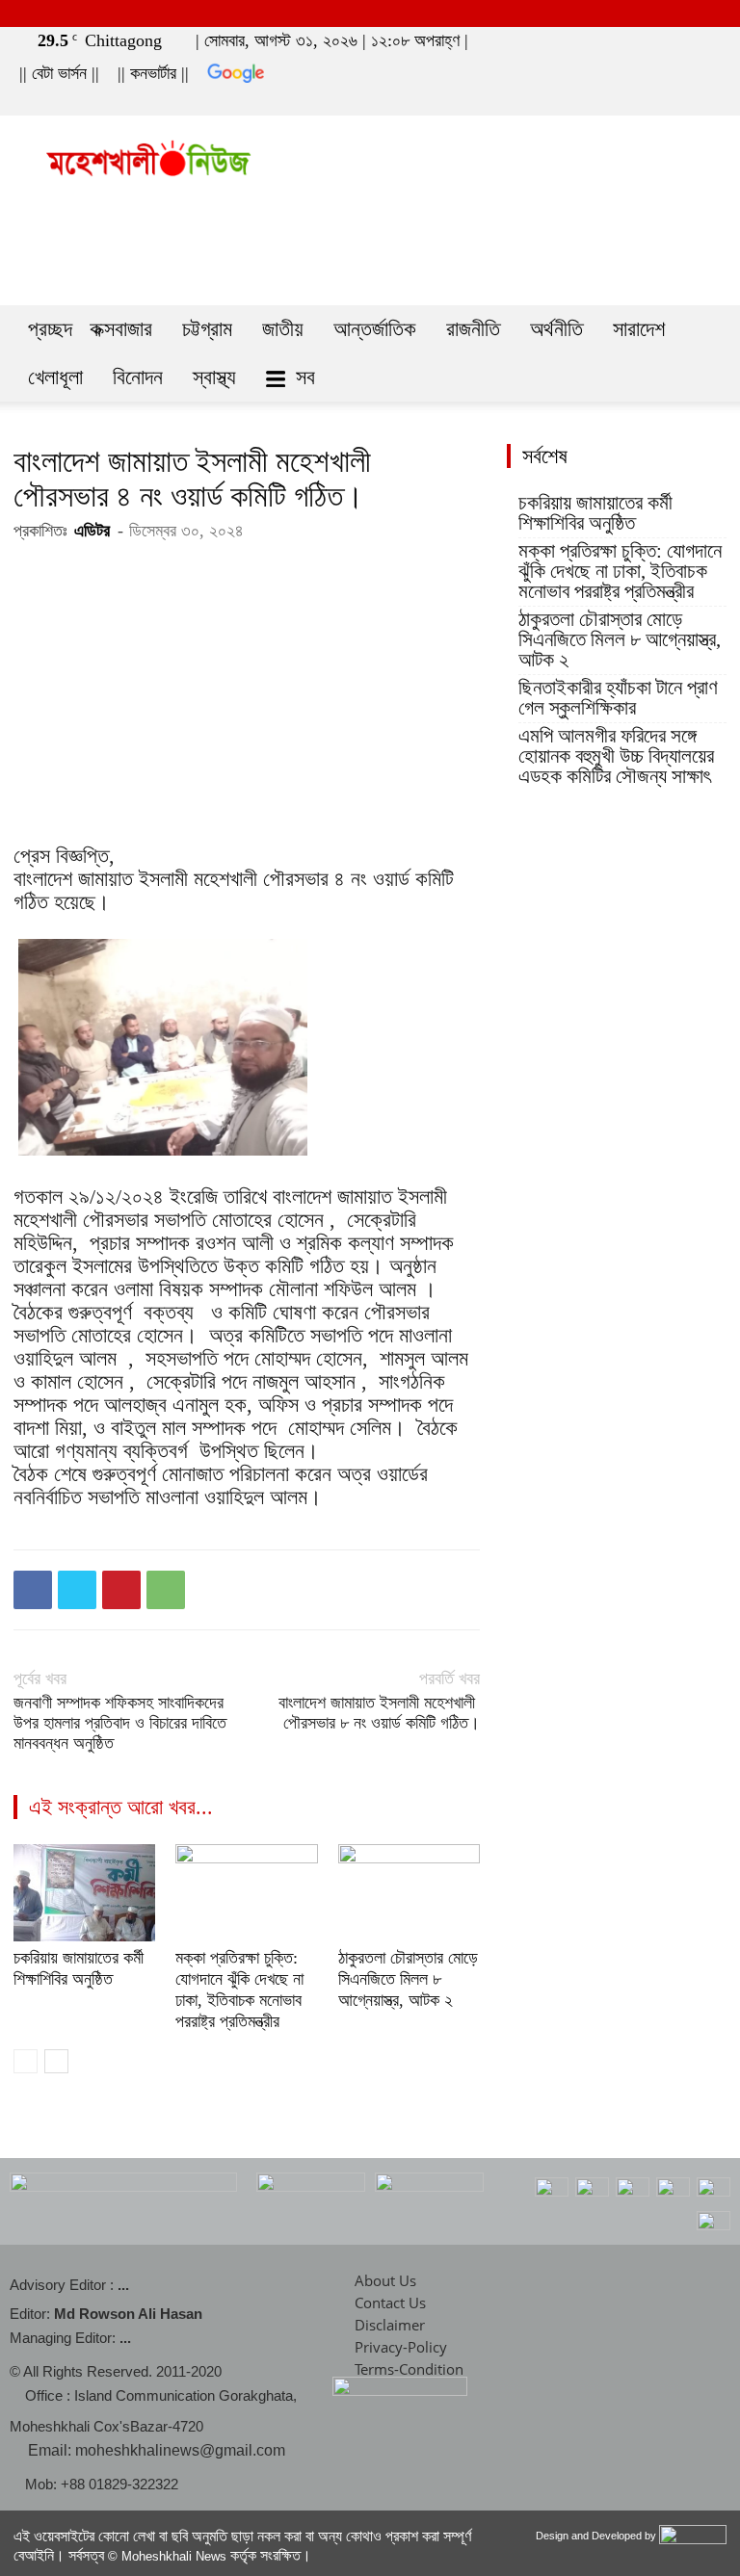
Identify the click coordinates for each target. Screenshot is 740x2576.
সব (305, 377)
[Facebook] (643, 102)
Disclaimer (390, 2325)
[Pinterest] (121, 1590)
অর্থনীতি (556, 329)
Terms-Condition (409, 2369)
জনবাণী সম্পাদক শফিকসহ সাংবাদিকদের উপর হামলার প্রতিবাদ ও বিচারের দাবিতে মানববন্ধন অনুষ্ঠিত (120, 1723)
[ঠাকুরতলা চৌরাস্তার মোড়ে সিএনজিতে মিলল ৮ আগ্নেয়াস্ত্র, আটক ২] (409, 1893)
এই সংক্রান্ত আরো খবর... (121, 1807)
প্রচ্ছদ (50, 329)
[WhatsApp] (166, 1590)
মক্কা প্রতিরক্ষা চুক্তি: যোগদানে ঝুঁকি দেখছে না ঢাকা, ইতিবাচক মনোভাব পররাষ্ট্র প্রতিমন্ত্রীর (620, 572)
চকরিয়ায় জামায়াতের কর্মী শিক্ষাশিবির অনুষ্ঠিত (595, 513)
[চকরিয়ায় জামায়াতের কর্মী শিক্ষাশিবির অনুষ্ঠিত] (84, 1893)
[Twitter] (674, 102)
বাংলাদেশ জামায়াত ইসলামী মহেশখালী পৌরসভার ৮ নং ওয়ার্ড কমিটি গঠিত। (379, 1713)
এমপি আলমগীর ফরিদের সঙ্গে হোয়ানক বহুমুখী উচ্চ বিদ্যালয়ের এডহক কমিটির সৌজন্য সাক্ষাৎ (616, 756)
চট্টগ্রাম (207, 329)
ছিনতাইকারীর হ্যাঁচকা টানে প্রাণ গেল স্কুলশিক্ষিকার (618, 698)
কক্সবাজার (121, 329)
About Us (385, 2280)
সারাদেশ (639, 329)
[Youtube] (706, 102)
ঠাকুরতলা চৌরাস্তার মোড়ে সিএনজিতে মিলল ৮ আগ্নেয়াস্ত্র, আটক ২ (408, 1979)
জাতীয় (283, 329)
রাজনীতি (473, 329)
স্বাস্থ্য (214, 377)
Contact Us (390, 2303)
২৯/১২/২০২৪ (116, 1197)
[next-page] (56, 2061)
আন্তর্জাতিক (375, 329)
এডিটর (92, 531)
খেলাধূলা (55, 377)
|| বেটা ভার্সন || (59, 73)
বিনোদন (138, 377)
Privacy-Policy (401, 2347)
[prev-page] (26, 2061)
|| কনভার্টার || (153, 73)
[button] (614, 102)
